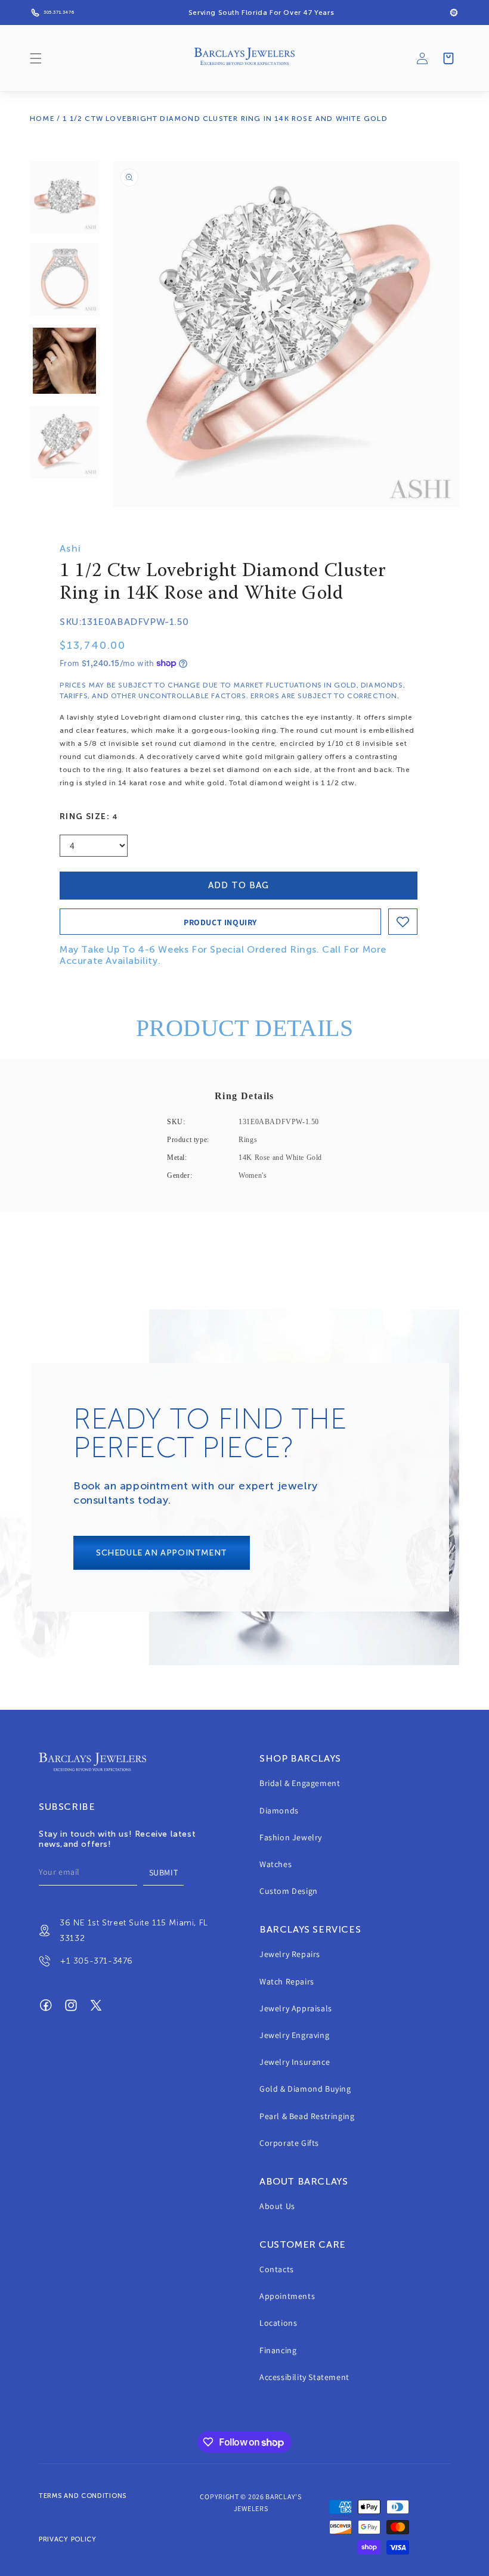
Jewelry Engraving (294, 2035)
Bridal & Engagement (300, 1783)
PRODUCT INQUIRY (220, 922)
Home (42, 119)
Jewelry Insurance (295, 2062)
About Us (277, 2206)
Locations (278, 2323)
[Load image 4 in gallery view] (64, 442)
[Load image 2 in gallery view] (64, 279)
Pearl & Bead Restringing (307, 2116)
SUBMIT (164, 1872)
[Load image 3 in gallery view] (64, 361)
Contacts (277, 2269)
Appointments (287, 2296)
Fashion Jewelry (291, 1837)
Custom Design (289, 1891)
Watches (276, 1864)
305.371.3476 (59, 12)
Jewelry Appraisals (296, 2008)
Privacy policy (68, 2539)
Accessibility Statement (304, 2377)
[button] (36, 58)
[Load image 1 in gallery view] (64, 197)
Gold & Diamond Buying (305, 2089)
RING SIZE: (89, 816)
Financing (278, 2350)
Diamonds (279, 1810)
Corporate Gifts (289, 2143)
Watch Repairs (287, 1981)
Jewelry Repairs (290, 1954)
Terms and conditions (83, 2496)
